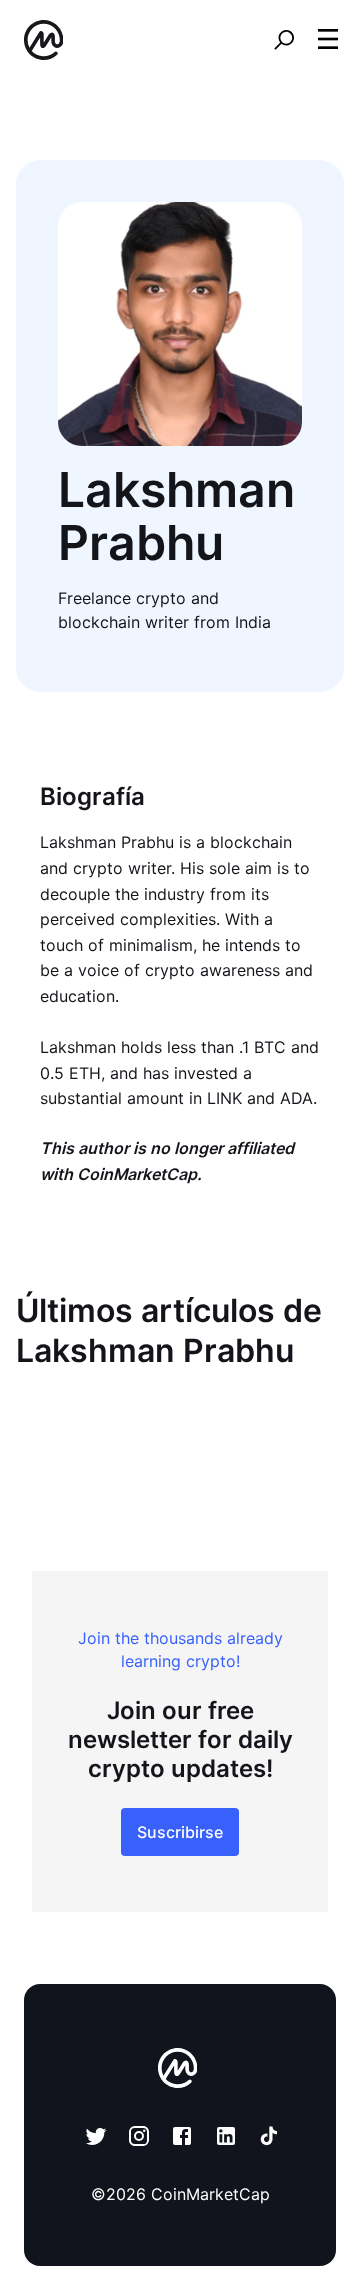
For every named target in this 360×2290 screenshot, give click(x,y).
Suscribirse (180, 1832)
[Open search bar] (284, 40)
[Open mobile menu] (328, 40)
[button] (328, 39)
